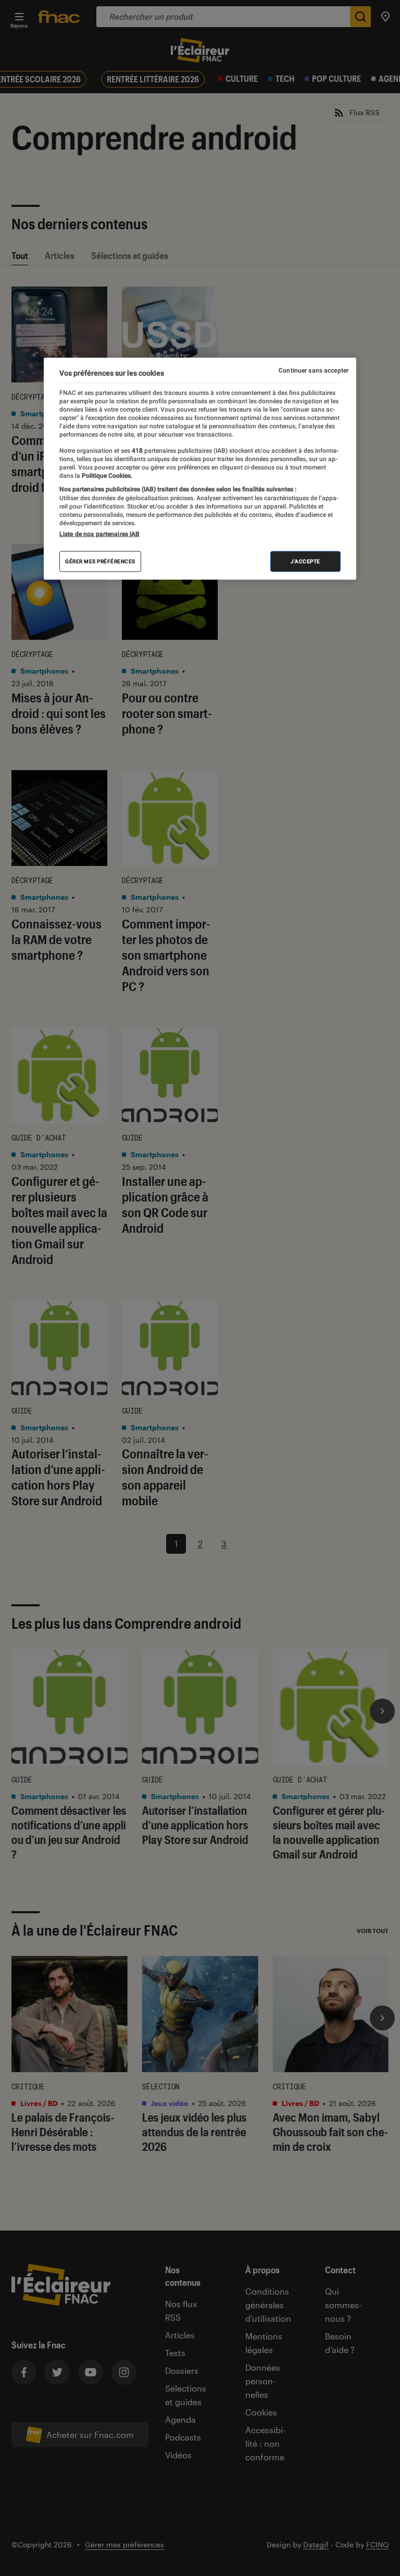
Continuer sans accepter (314, 370)
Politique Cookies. (106, 476)
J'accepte (305, 561)
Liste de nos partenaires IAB (99, 534)
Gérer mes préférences (100, 561)
